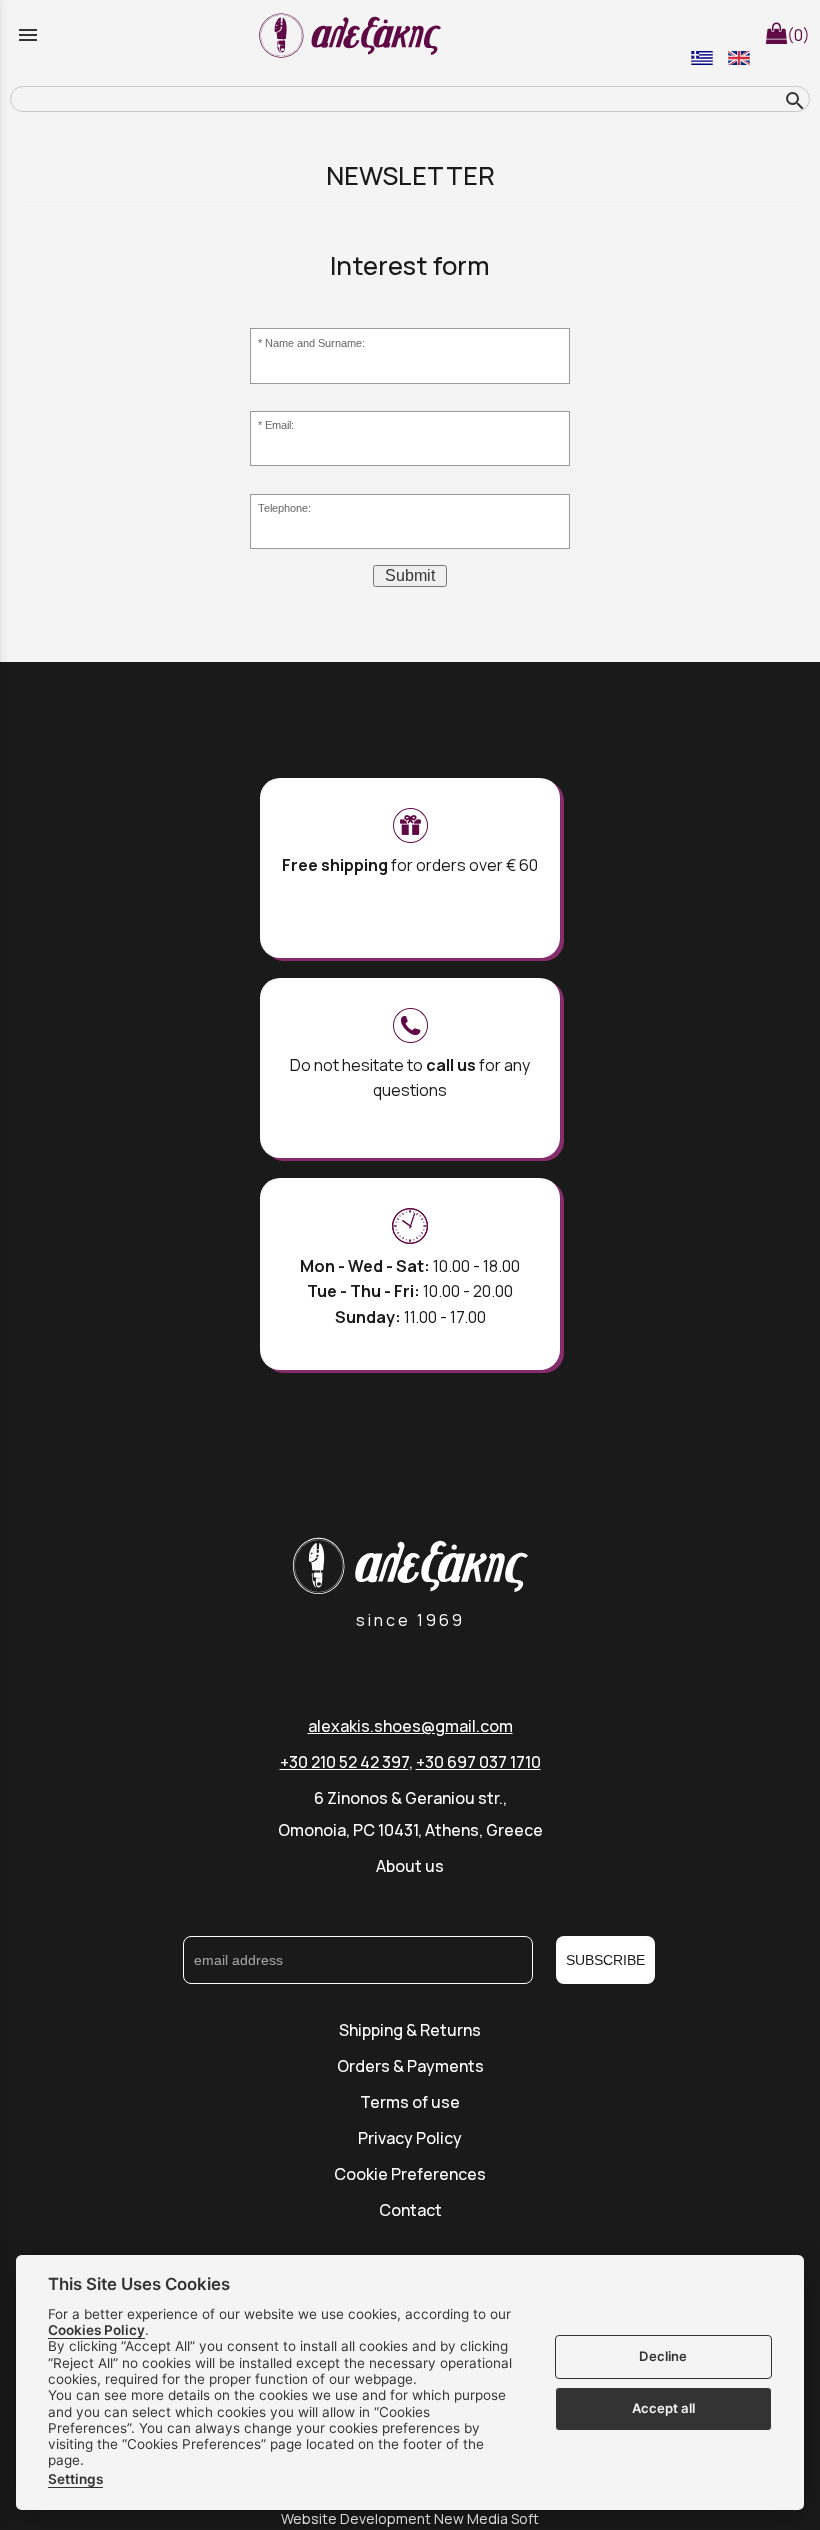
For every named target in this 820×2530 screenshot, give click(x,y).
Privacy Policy (410, 2138)
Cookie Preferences (410, 2174)
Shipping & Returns (410, 2030)
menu (28, 35)
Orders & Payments (410, 2066)
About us (410, 1866)
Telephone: (284, 508)
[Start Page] (353, 35)
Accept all (663, 2408)
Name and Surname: (315, 343)
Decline (663, 2356)
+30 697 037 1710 (478, 1762)
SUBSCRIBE (605, 1960)
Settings (75, 2479)
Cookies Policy (96, 2330)
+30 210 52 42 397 (344, 1762)
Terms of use (410, 2102)
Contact (410, 2210)
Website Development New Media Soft (410, 2518)
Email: (279, 425)
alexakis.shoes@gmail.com (410, 1726)
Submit (410, 575)
